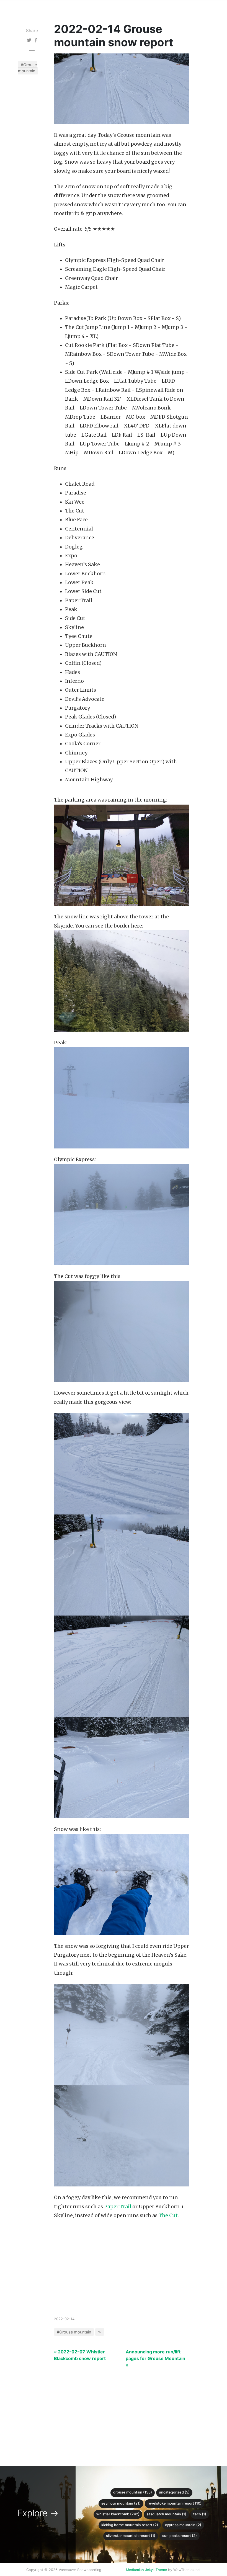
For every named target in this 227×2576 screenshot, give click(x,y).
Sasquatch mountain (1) (166, 2514)
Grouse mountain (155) (133, 2492)
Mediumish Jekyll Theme (146, 2570)
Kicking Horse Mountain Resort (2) (130, 2525)
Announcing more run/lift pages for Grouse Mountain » (155, 2358)
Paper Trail (118, 2207)
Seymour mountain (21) (121, 2503)
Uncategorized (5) (174, 2492)
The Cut (168, 2216)
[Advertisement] (122, 2274)
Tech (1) (200, 2514)
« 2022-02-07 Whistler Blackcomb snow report (80, 2355)
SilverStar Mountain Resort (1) (131, 2536)
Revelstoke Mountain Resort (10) (175, 2503)
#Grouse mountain (27, 68)
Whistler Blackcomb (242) (118, 2514)
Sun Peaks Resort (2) (180, 2536)
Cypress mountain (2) (183, 2525)
